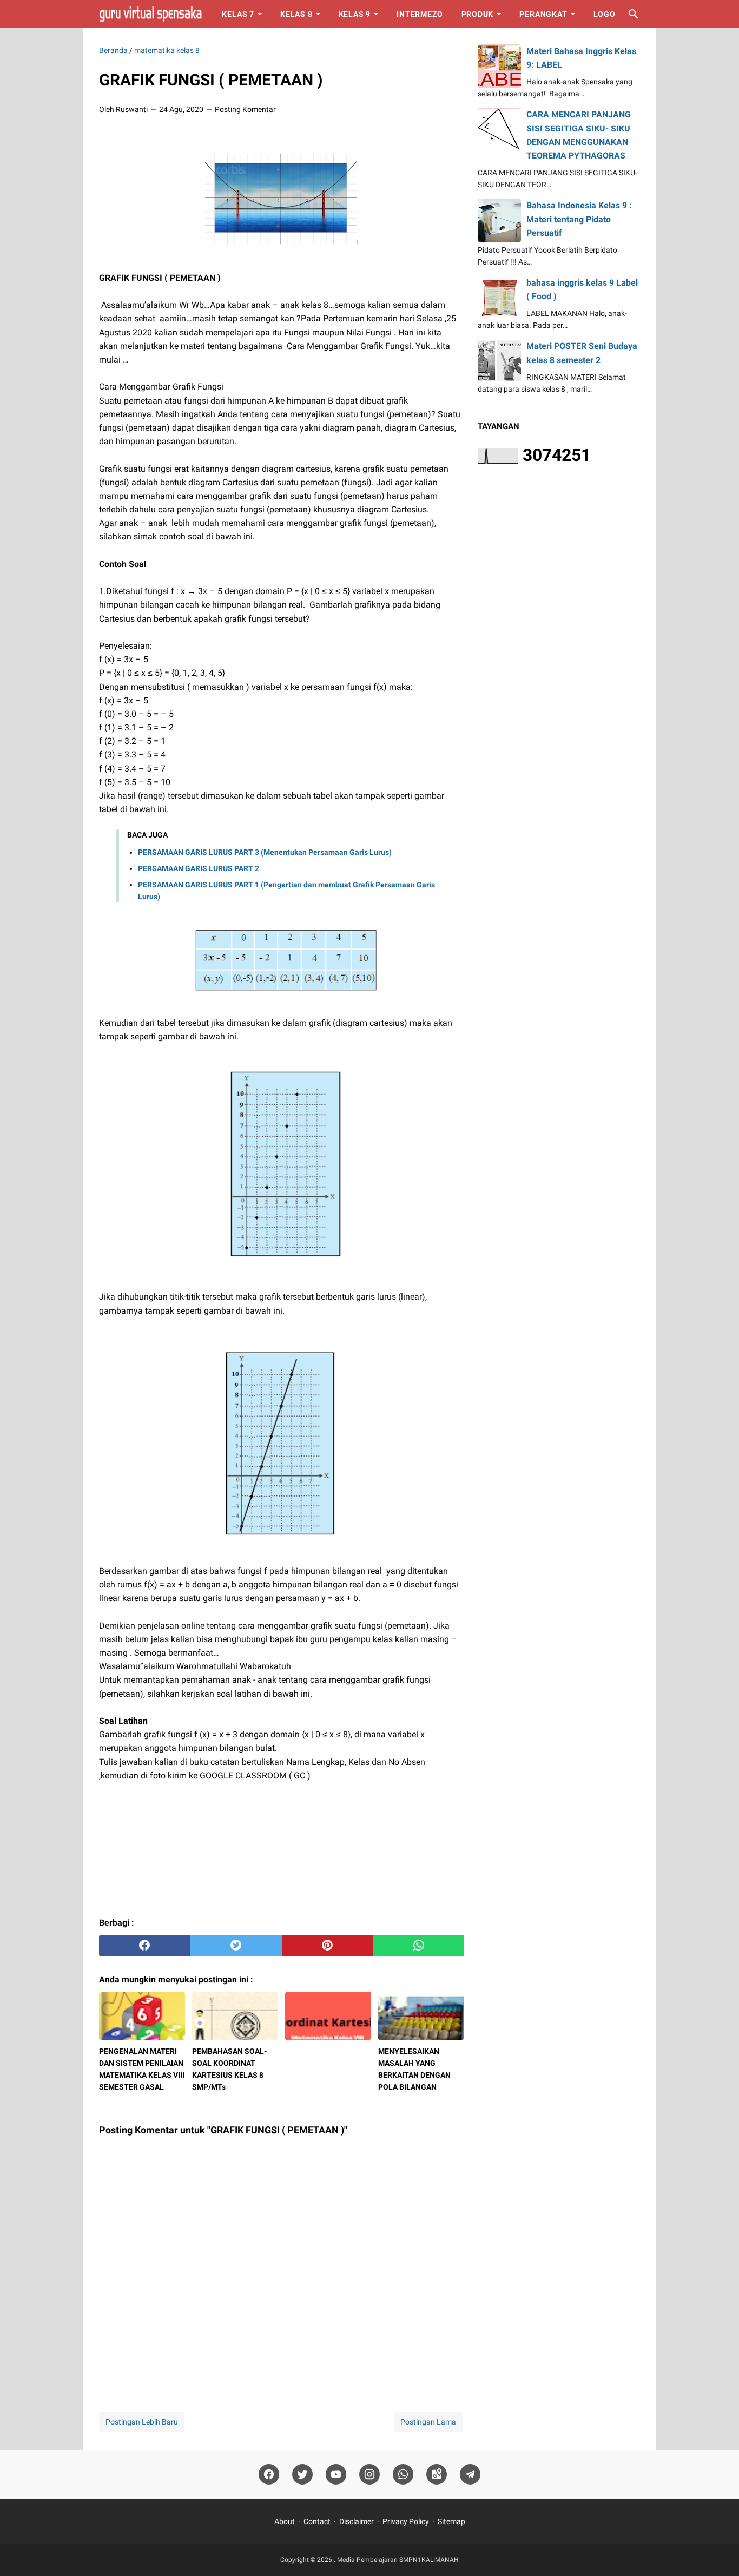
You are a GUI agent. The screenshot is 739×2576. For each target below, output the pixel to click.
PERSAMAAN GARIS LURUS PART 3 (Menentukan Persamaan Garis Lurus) (265, 852)
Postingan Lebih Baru (142, 2422)
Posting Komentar (245, 109)
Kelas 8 (296, 14)
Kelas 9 (355, 14)
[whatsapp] (418, 1946)
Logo (605, 14)
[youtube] (336, 2475)
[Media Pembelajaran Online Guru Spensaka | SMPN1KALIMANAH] (150, 14)
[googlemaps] (437, 2475)
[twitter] (236, 1946)
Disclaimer (357, 2521)
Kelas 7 (238, 14)
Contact (317, 2521)
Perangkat (543, 14)
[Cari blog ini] (634, 14)
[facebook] (145, 1946)
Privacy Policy (406, 2521)
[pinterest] (328, 1946)
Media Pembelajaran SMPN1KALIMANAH (398, 2560)
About (285, 2521)
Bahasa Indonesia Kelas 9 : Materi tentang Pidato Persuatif (579, 219)
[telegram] (470, 2475)
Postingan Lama (428, 2422)
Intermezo (420, 14)
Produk (478, 14)
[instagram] (369, 2475)
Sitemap (451, 2521)
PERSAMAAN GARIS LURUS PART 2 (199, 868)
